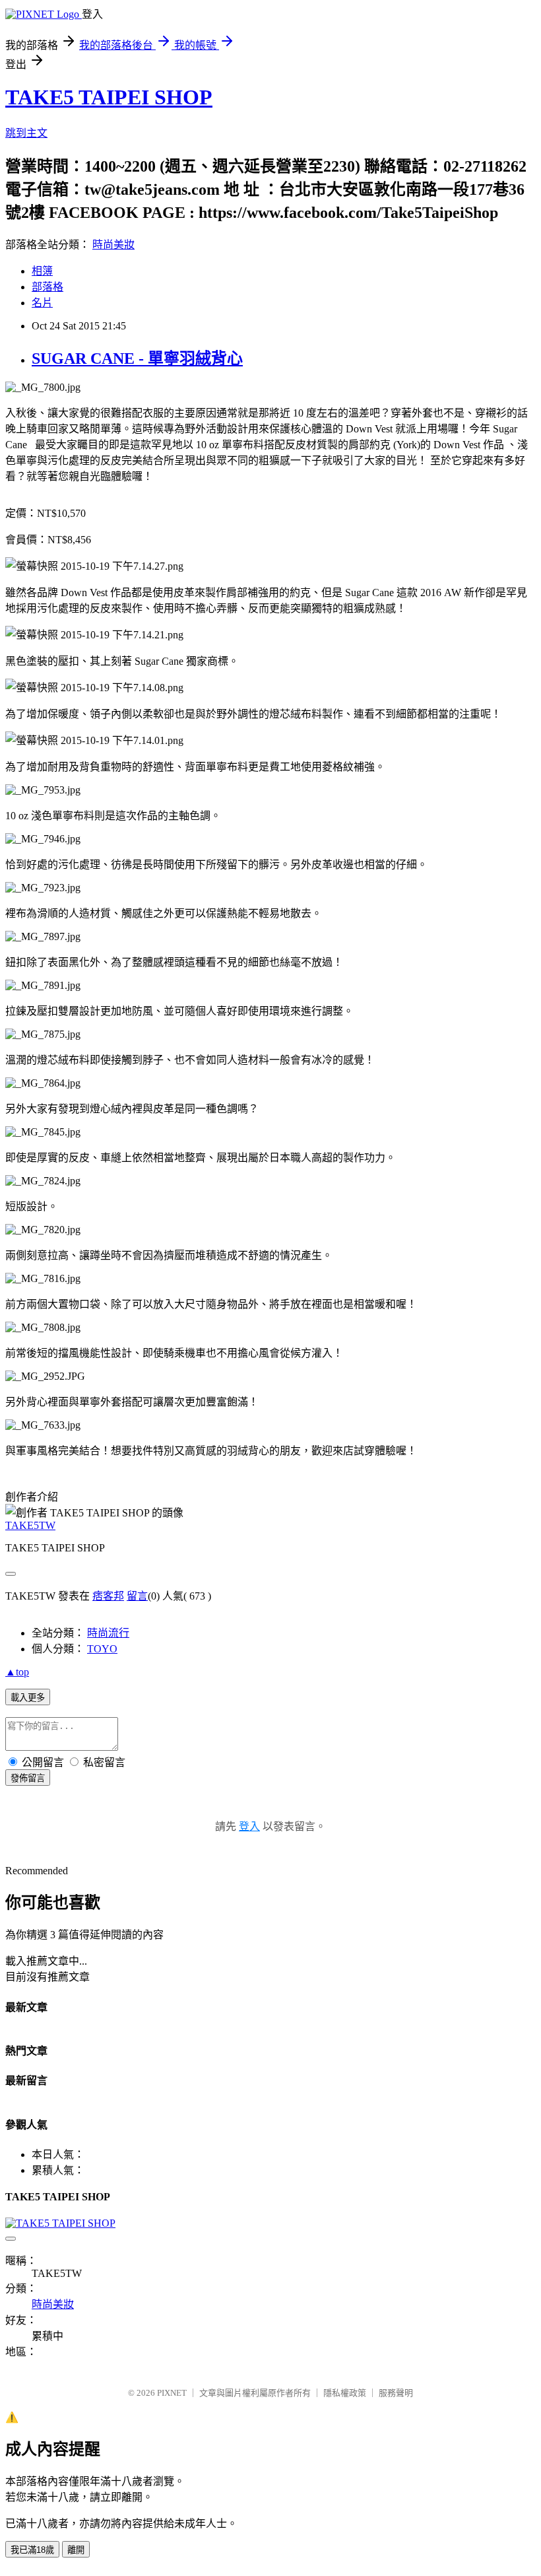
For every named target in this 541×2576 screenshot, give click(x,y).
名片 (42, 303)
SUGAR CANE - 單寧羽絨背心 (137, 358)
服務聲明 (396, 2393)
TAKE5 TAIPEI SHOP (109, 97)
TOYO (102, 1649)
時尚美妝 (113, 245)
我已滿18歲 (32, 2550)
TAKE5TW (30, 1525)
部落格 (48, 287)
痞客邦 (108, 1596)
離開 (76, 2550)
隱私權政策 (345, 2393)
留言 (137, 1596)
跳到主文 (26, 133)
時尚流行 (108, 1633)
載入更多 (28, 1698)
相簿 (42, 271)
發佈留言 (28, 1778)
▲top (17, 1672)
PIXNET (172, 2393)
